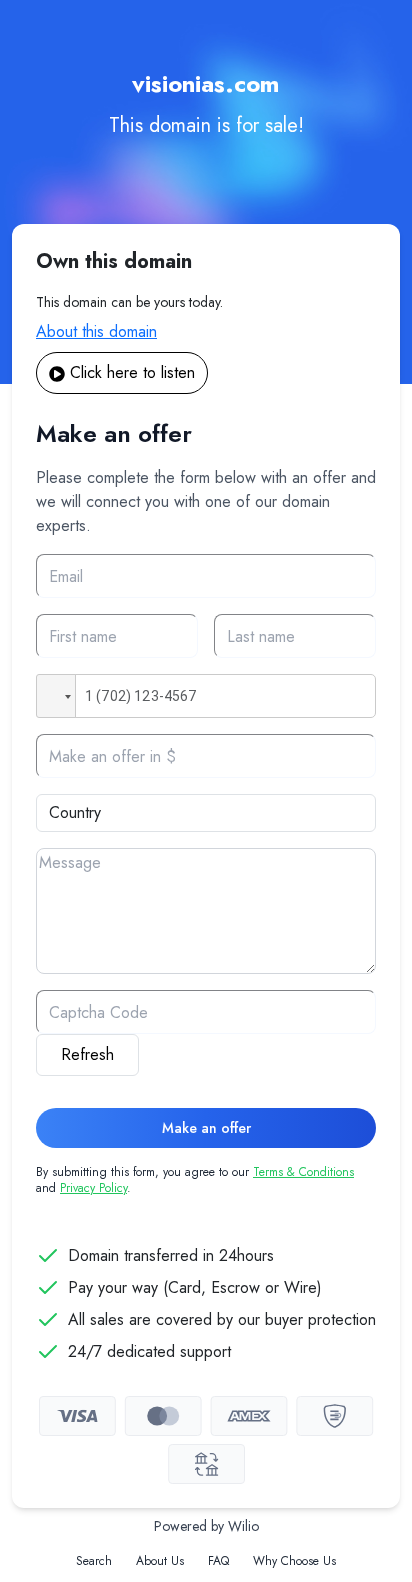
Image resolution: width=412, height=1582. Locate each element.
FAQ (218, 1561)
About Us (160, 1561)
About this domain (96, 331)
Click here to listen (132, 372)
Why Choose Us (294, 1561)
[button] (56, 696)
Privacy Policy (93, 1188)
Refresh (87, 1054)
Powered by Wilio (206, 1526)
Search (94, 1561)
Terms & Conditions (303, 1172)
